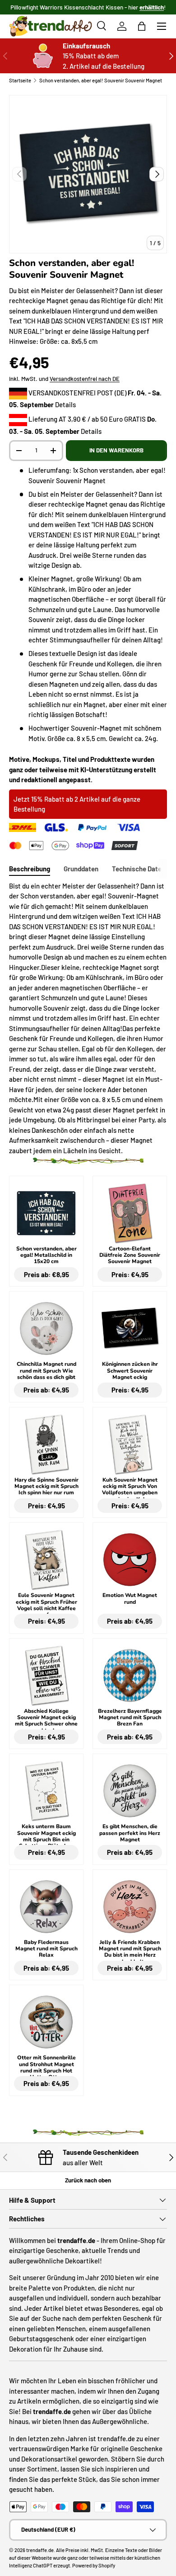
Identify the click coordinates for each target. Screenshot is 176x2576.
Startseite (20, 80)
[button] (142, 26)
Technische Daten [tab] (139, 869)
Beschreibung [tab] (30, 869)
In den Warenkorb (116, 450)
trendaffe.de (40, 2550)
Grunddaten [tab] (81, 869)
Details (65, 404)
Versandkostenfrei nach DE (85, 379)
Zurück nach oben (88, 2180)
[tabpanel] (88, 1018)
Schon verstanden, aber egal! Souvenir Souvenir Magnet (101, 80)
